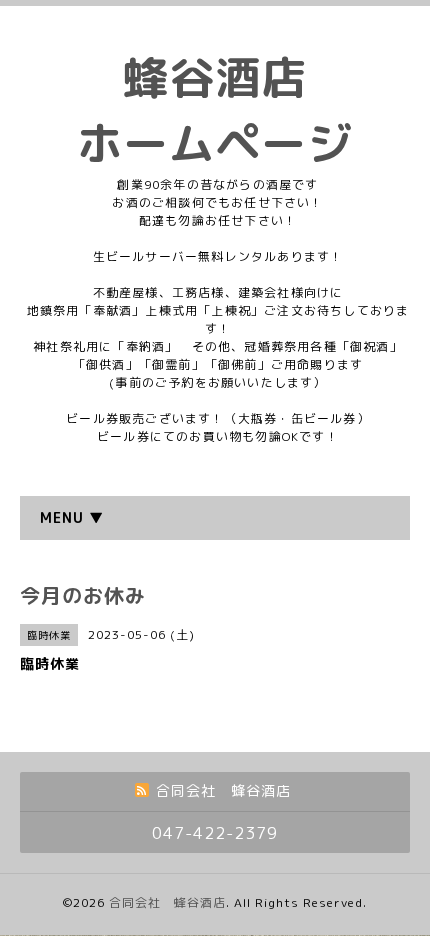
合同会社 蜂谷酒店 (167, 902)
